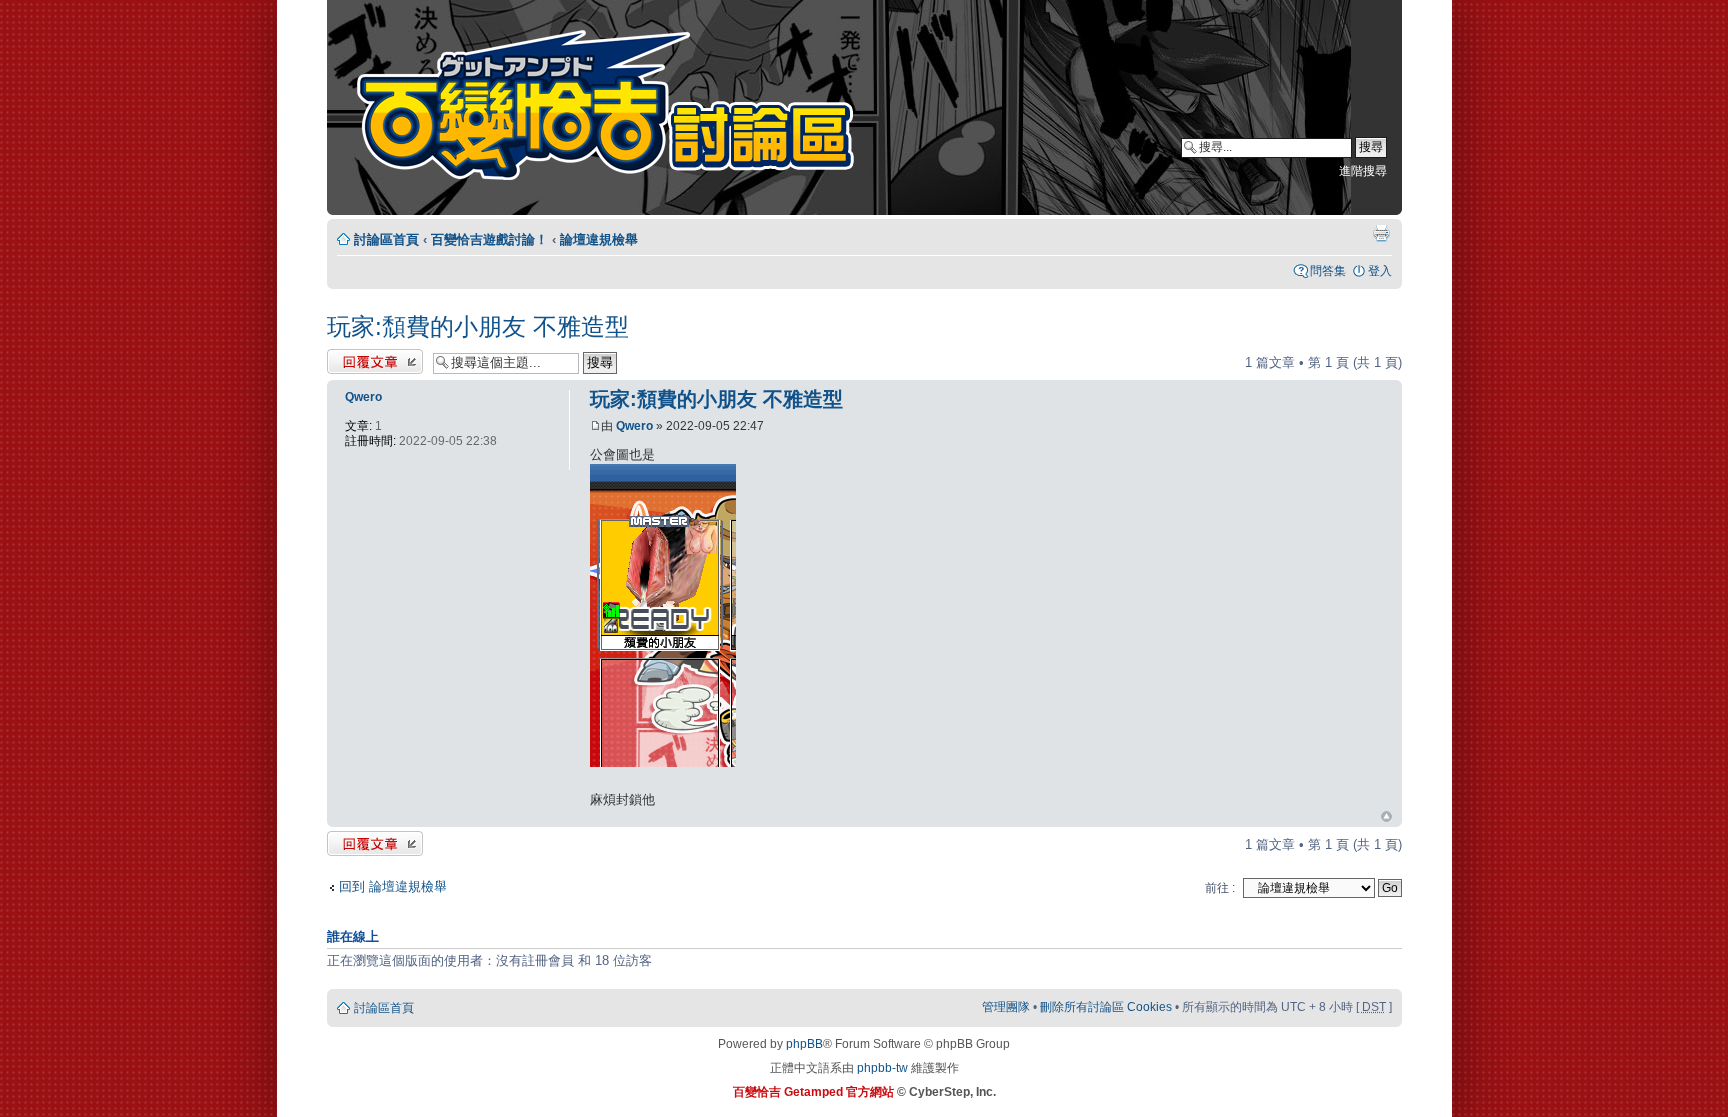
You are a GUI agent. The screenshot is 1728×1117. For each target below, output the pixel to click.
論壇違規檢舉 (599, 239)
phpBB (804, 1044)
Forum (618, 110)
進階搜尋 (1363, 171)
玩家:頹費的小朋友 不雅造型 (478, 326)
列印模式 (1381, 233)
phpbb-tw (882, 1068)
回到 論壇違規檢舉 (393, 886)
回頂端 (1386, 817)
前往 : (1220, 888)
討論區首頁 (386, 239)
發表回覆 (353, 357)
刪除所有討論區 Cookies (1106, 1007)
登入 (1380, 271)
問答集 (1328, 271)
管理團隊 (1006, 1007)
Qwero (634, 426)
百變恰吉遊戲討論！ (489, 239)
